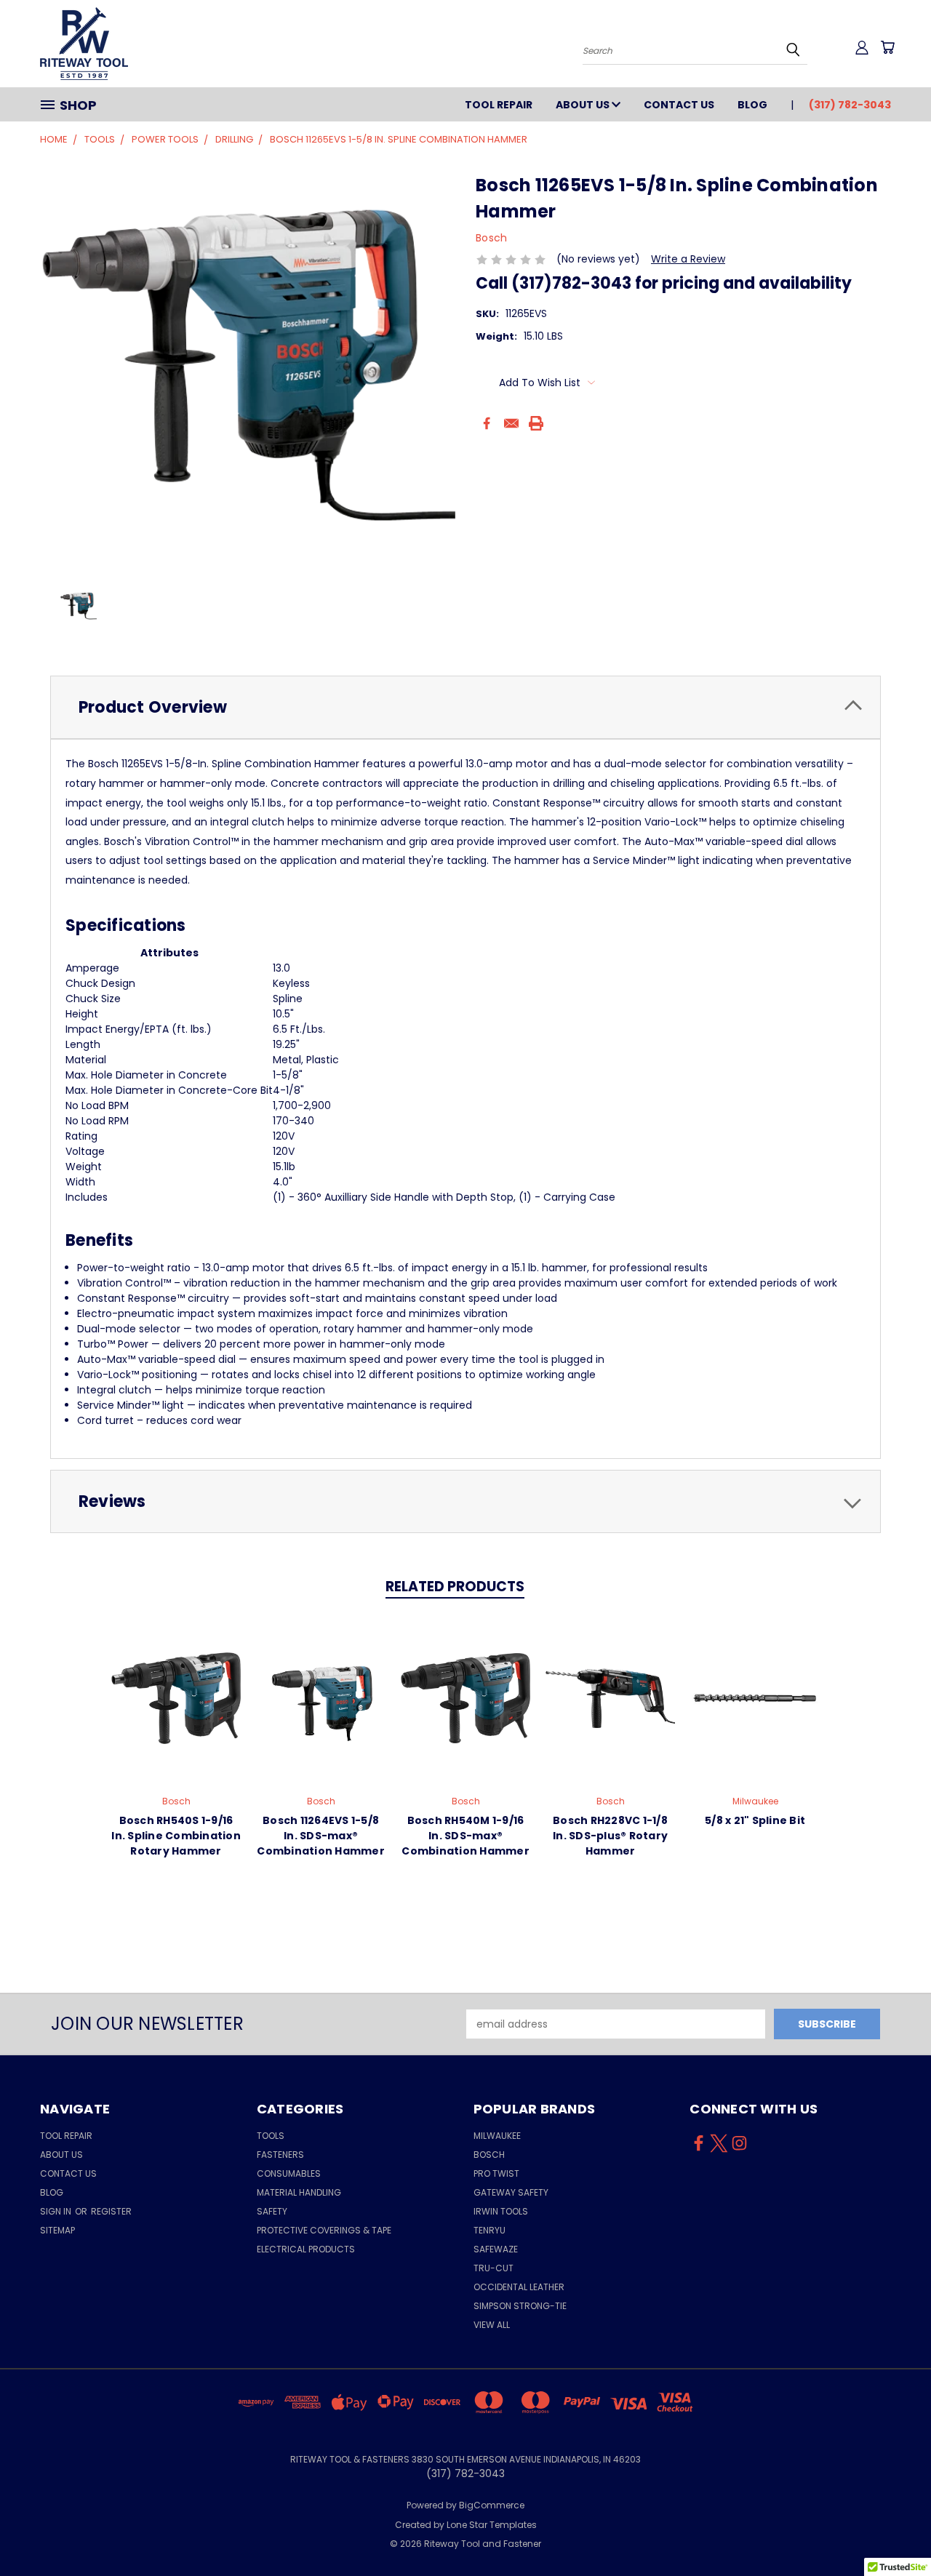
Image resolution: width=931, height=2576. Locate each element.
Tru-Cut (494, 2268)
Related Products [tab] (455, 1587)
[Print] (536, 423)
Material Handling (299, 2192)
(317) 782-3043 (850, 105)
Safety (272, 2211)
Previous (893, 2531)
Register (111, 2211)
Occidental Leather (519, 2287)
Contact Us (679, 105)
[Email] (511, 423)
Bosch (489, 2155)
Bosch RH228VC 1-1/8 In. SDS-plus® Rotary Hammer (610, 1836)
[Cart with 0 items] (887, 47)
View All (492, 2325)
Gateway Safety (511, 2192)
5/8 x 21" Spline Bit (755, 1820)
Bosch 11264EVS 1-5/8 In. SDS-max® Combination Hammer (321, 1836)
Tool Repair (499, 105)
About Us (584, 105)
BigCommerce (492, 2505)
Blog (752, 105)
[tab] (465, 707)
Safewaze (496, 2249)
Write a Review (688, 259)
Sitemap (57, 2230)
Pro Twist (496, 2173)
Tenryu (490, 2230)
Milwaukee (497, 2136)
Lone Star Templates (492, 2525)
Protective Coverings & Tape (324, 2230)
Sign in (57, 2211)
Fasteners (280, 2155)
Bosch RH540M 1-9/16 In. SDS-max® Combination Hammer (465, 1836)
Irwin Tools (501, 2211)
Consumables (289, 2173)
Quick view (176, 1696)
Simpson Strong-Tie (520, 2306)
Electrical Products (306, 2249)
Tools (271, 2136)
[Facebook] (487, 423)
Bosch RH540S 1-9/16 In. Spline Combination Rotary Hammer (176, 1836)
